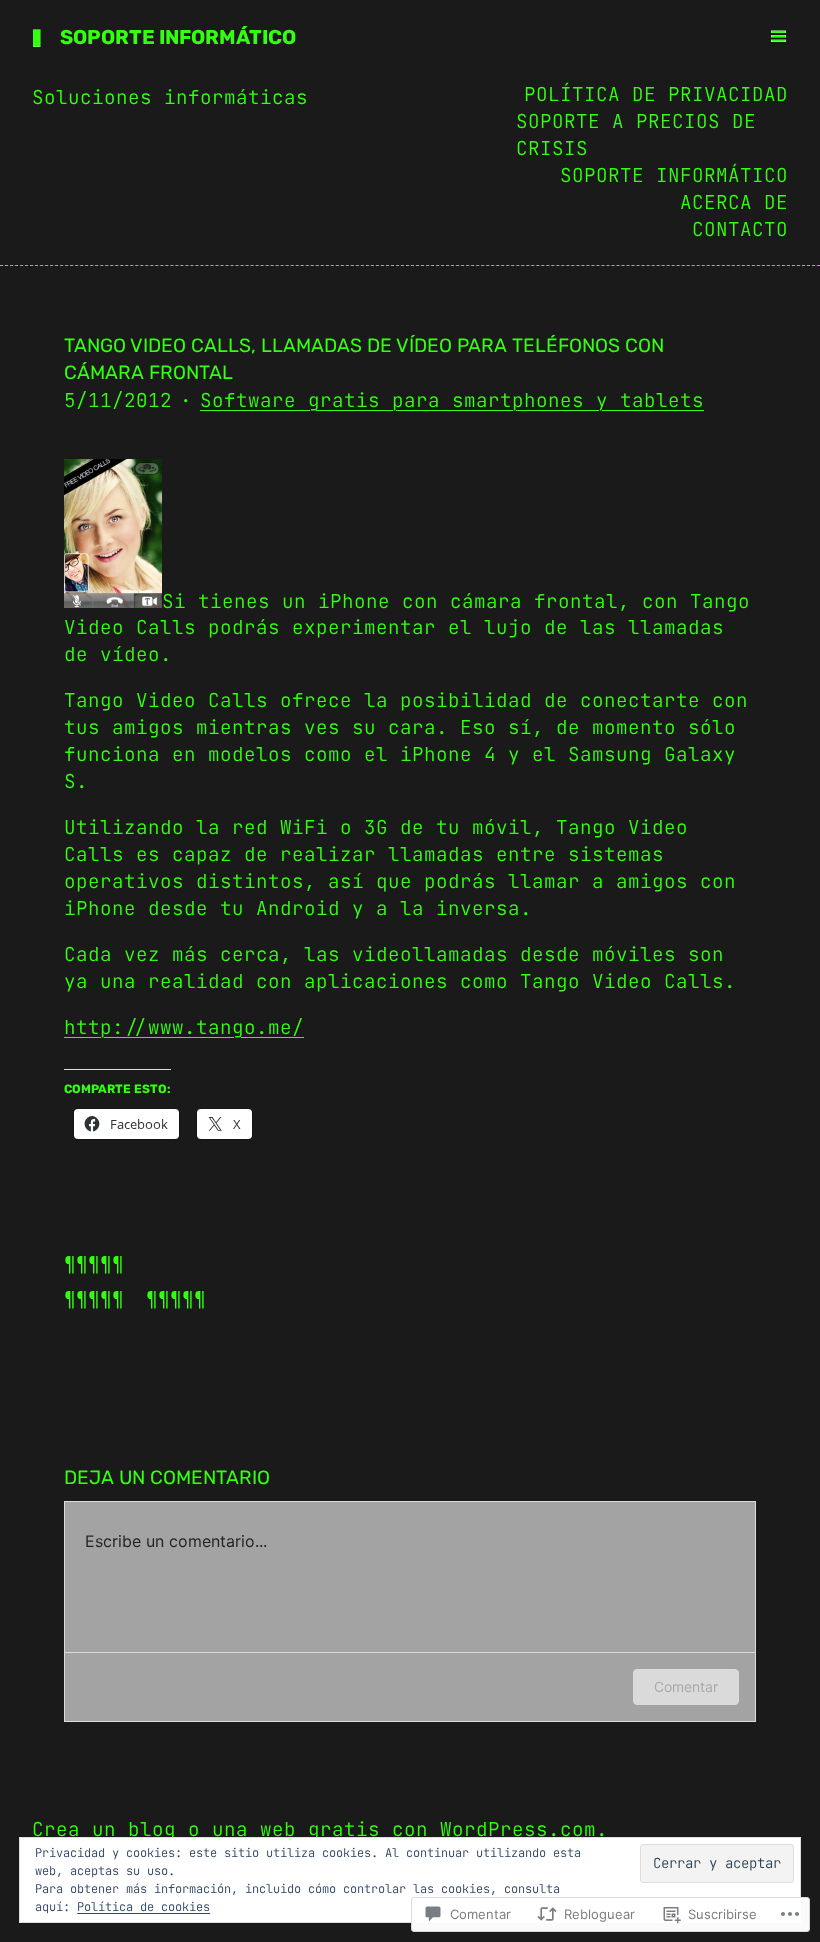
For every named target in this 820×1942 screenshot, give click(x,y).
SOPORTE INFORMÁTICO (674, 175)
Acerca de (734, 202)
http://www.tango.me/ (184, 1027)
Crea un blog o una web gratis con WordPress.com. (320, 1829)
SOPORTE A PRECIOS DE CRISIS (636, 134)
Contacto (740, 229)
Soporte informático (178, 37)
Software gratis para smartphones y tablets (452, 400)
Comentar (686, 1686)
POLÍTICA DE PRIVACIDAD (656, 94)
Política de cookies (143, 1907)
